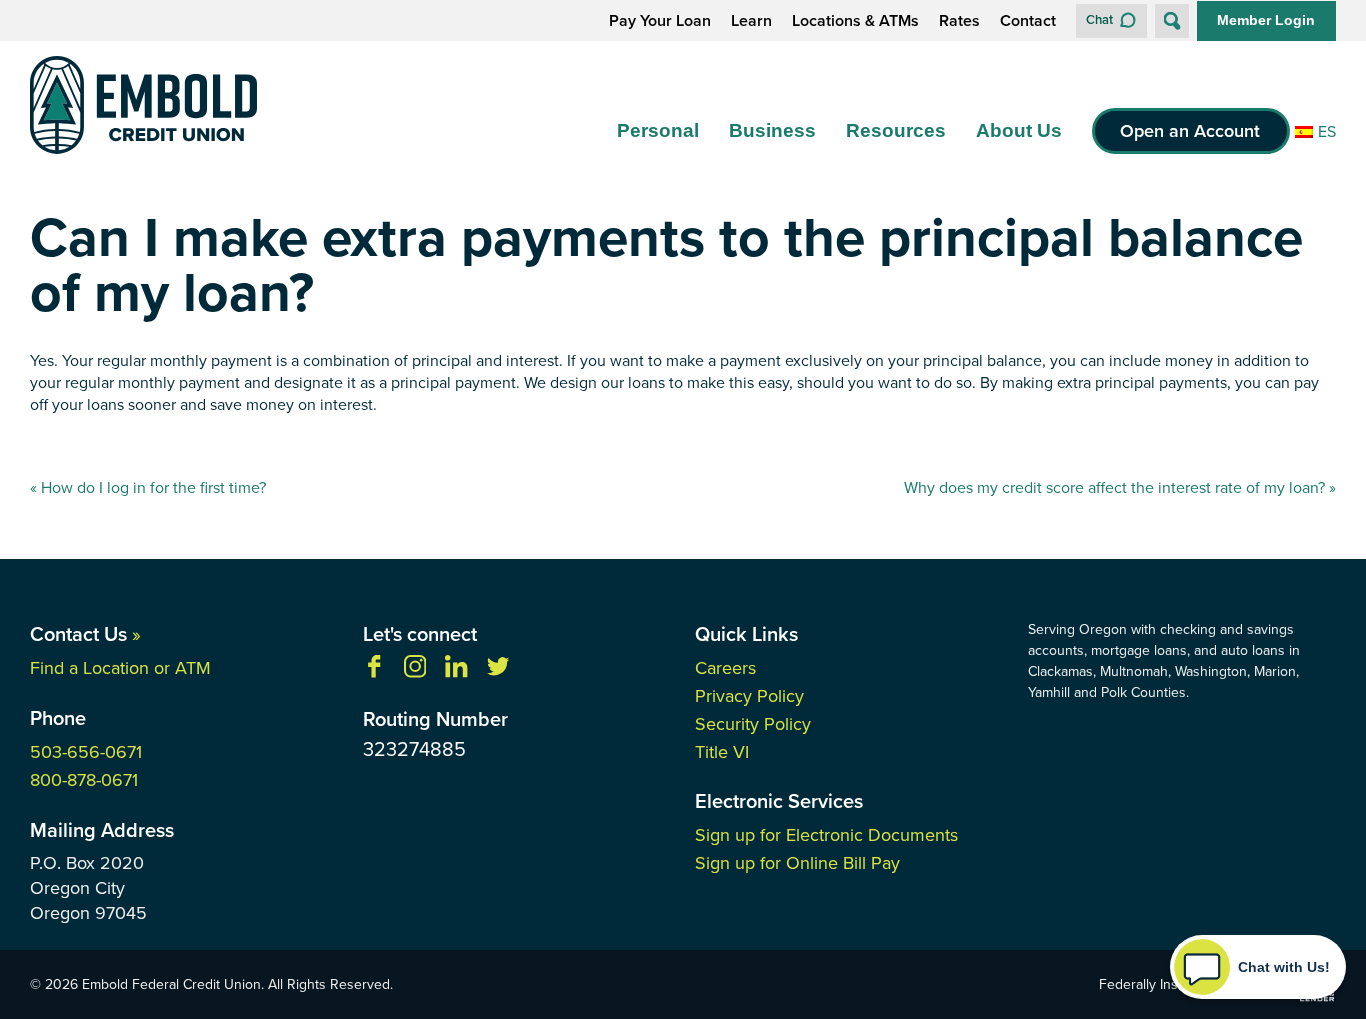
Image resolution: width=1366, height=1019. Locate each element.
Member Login (1266, 20)
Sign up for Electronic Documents (826, 835)
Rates (959, 21)
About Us (1019, 130)
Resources (896, 130)
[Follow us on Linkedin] (456, 672)
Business (772, 130)
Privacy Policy (749, 696)
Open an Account (1190, 131)
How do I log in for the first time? (148, 487)
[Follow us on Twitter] (498, 672)
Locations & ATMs (855, 21)
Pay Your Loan (660, 21)
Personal (658, 130)
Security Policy (753, 724)
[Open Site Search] (1172, 21)
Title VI (722, 752)
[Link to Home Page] (143, 108)
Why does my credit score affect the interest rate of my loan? (1120, 487)
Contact (1028, 21)
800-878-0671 (84, 780)
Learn (751, 21)
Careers (725, 668)
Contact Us (85, 634)
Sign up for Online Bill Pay (797, 863)
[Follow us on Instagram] (415, 672)
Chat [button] (1099, 19)
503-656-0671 (86, 752)
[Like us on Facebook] (374, 672)
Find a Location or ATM (120, 668)
